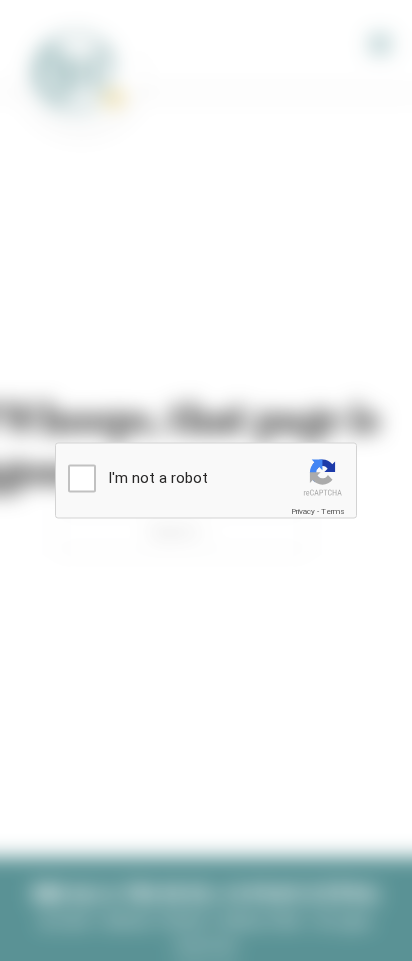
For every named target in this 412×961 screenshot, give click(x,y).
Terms (333, 510)
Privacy (303, 510)
